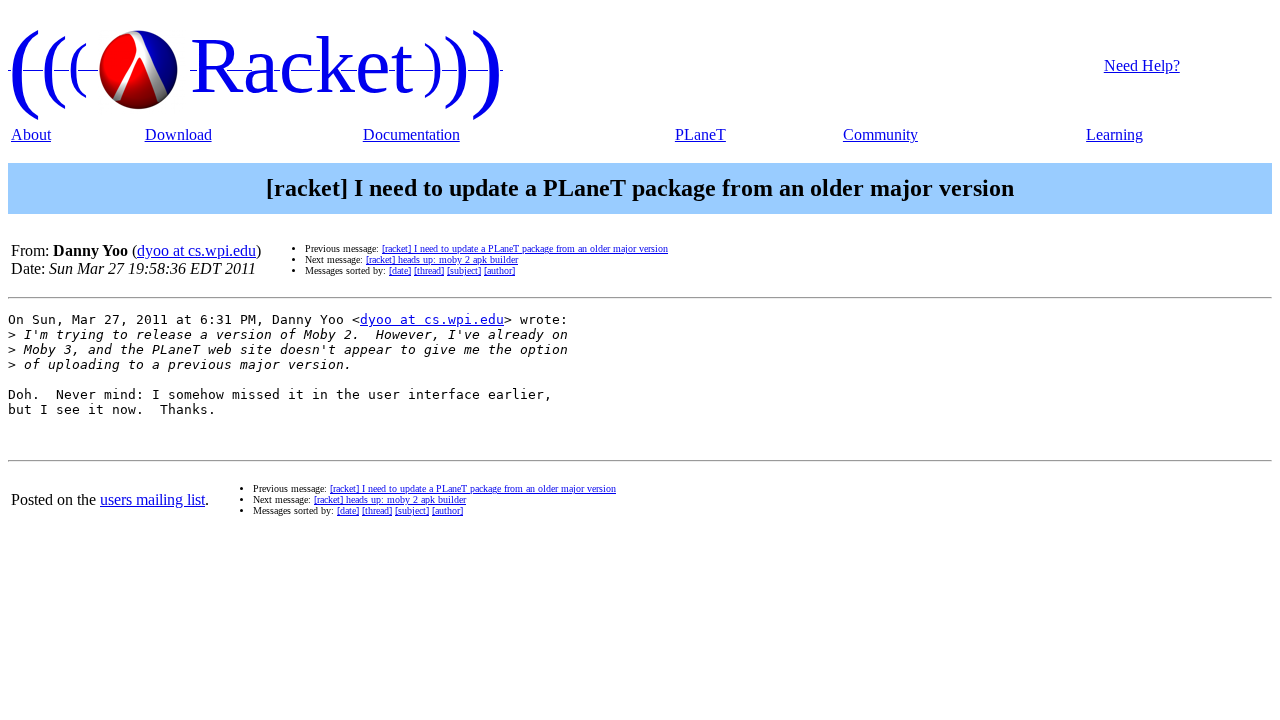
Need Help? (1142, 65)
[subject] (464, 270)
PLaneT (700, 134)
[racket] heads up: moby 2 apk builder (442, 259)
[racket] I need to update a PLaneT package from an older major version (525, 248)
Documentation (411, 134)
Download (178, 134)
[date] (400, 270)
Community (880, 134)
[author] (499, 270)
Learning (1114, 134)
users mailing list (152, 499)
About (31, 134)
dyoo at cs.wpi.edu (196, 250)
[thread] (429, 270)
